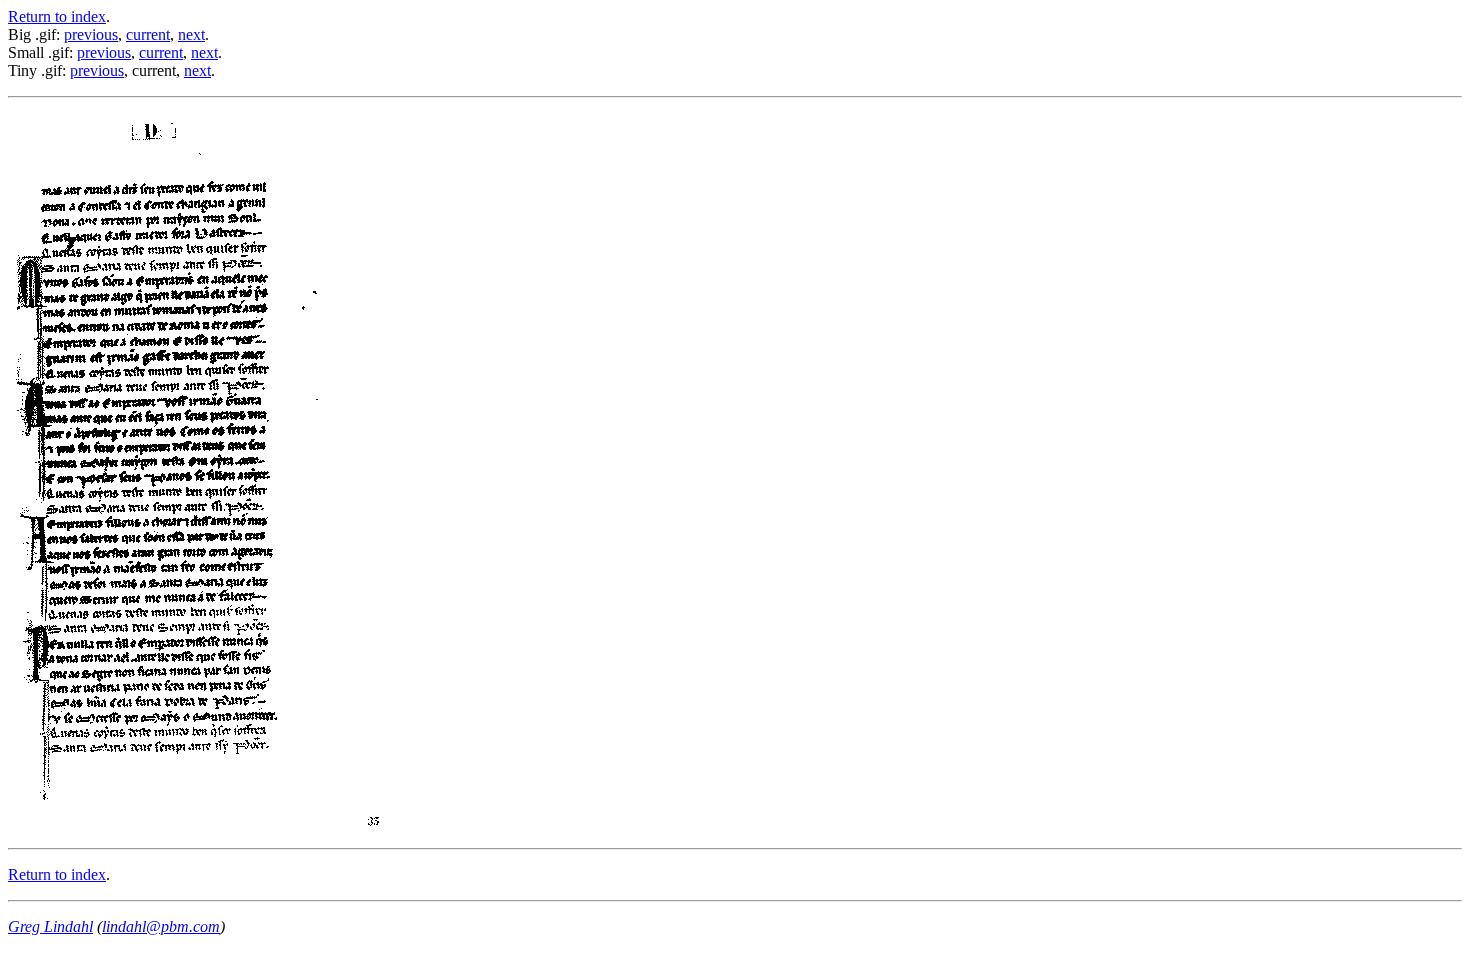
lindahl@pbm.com (161, 926)
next (191, 34)
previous (91, 34)
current (148, 34)
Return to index (57, 16)
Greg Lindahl (50, 926)
